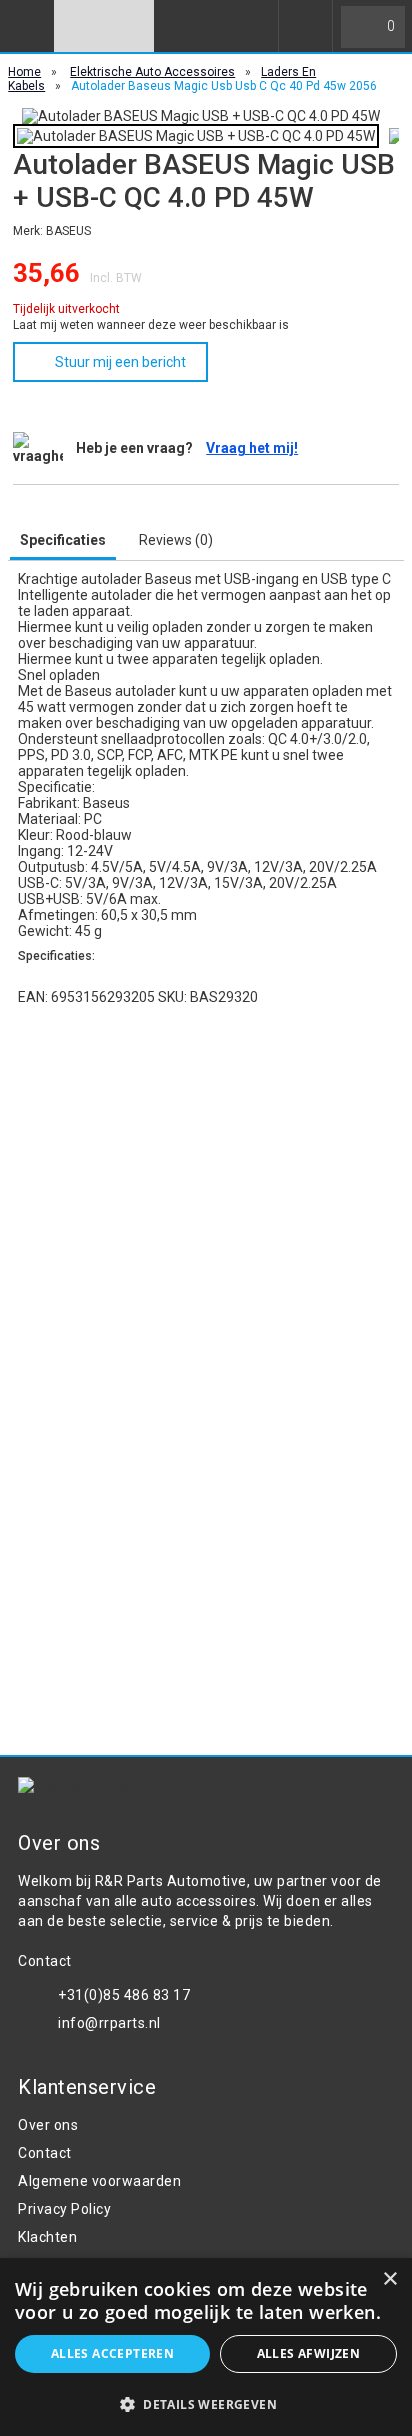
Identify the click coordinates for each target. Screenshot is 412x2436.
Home (24, 72)
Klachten (47, 2237)
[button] (206, 2403)
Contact (45, 2153)
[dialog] (206, 2347)
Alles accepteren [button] (112, 2353)
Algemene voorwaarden (99, 2181)
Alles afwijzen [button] (309, 2353)
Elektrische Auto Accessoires (152, 72)
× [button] (389, 2279)
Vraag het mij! (252, 448)
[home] (104, 26)
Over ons (48, 2125)
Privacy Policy (64, 2209)
